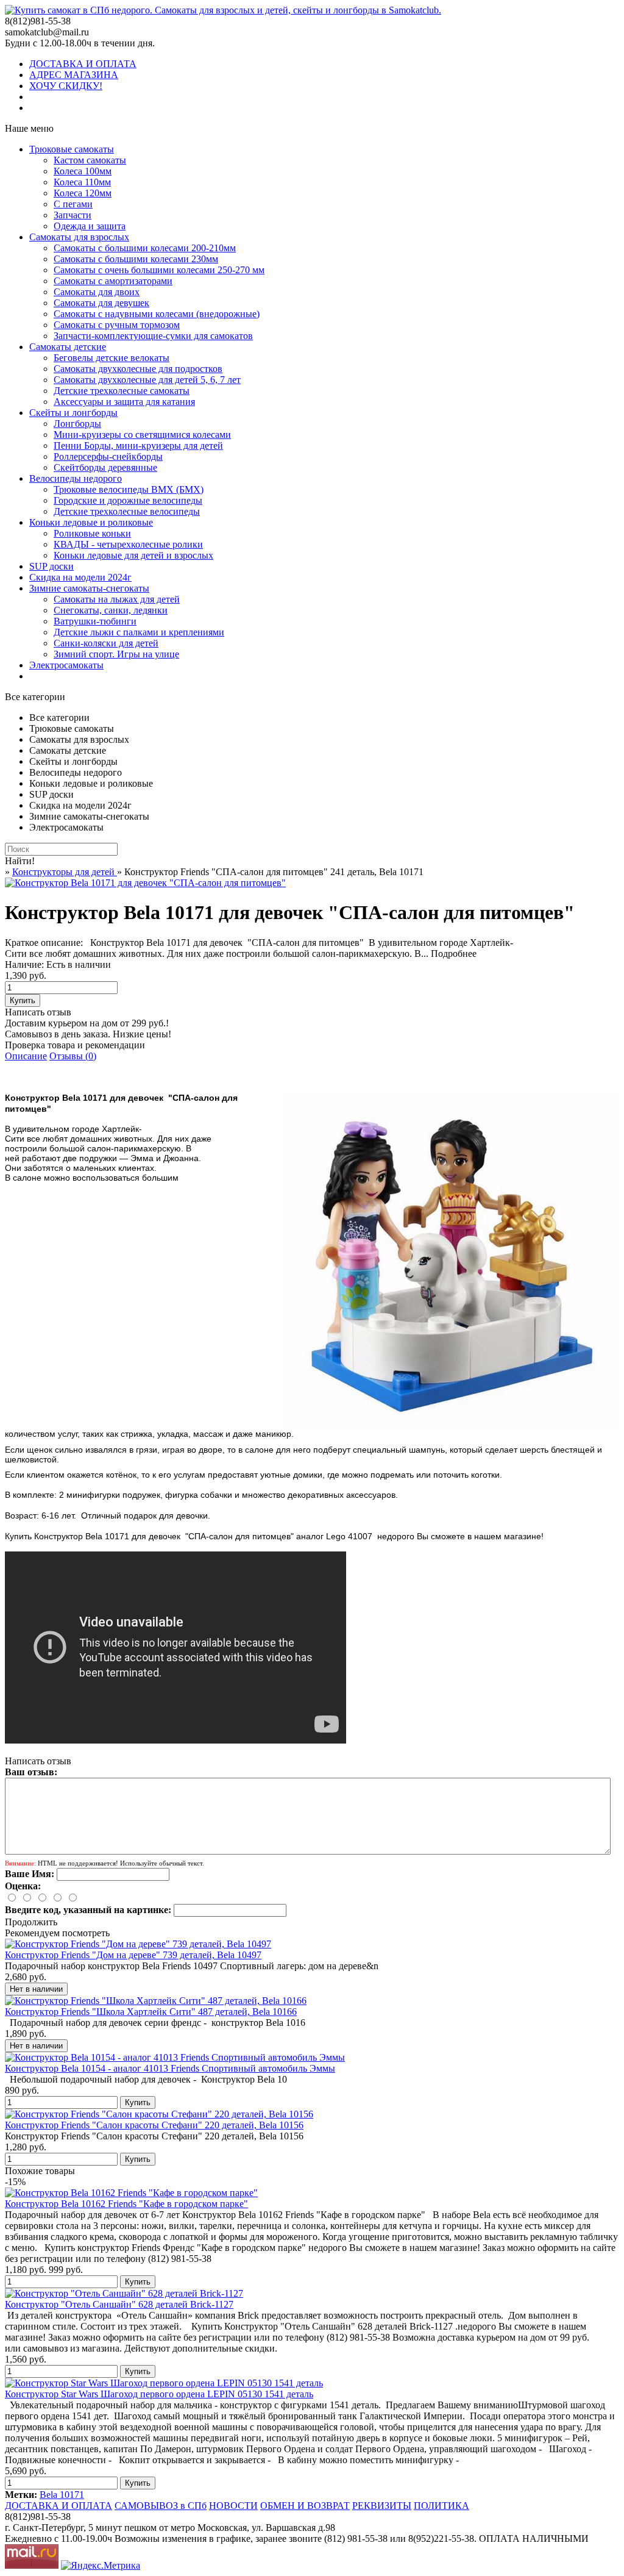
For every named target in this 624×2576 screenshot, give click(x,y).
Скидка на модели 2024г (80, 577)
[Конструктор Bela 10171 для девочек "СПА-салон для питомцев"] (145, 883)
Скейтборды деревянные (105, 467)
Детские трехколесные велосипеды (127, 511)
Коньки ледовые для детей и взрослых (133, 555)
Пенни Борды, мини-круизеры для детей (138, 445)
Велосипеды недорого (76, 478)
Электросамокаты (66, 665)
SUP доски (51, 566)
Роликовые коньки (92, 533)
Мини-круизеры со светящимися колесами (142, 435)
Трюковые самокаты (72, 149)
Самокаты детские (68, 347)
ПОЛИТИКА (441, 2506)
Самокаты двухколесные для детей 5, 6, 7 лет (147, 380)
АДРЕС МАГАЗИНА (74, 75)
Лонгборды (77, 424)
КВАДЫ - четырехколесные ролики (128, 544)
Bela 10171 (62, 2495)
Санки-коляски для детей (106, 643)
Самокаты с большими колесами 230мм (136, 259)
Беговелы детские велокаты (112, 358)
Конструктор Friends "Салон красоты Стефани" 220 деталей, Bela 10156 (154, 2125)
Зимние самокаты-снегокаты (89, 588)
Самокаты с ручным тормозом (117, 325)
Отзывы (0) (73, 1056)
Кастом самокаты (90, 160)
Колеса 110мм (82, 182)
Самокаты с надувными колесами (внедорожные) (157, 314)
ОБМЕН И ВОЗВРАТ (305, 2506)
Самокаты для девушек (101, 303)
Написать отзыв (38, 1012)
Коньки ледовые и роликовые (91, 522)
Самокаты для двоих (97, 292)
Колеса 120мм (83, 193)
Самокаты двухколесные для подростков (138, 369)
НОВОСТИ (233, 2506)
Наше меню (29, 128)
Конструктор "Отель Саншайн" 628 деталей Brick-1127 (119, 2304)
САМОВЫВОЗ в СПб (161, 2506)
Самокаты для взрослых (79, 237)
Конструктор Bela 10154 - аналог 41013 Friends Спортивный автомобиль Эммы (170, 2068)
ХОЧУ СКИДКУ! (66, 86)
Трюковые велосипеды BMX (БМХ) (129, 489)
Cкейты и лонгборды (73, 413)
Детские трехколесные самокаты (122, 391)
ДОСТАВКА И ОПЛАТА (83, 64)
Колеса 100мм (83, 171)
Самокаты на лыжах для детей (117, 599)
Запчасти (73, 215)
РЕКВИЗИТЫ (382, 2506)
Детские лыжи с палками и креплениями (139, 632)
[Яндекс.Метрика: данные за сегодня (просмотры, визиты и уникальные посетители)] (101, 2566)
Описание (26, 1056)
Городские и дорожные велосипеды (128, 500)
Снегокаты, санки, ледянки (111, 610)
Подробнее (454, 953)
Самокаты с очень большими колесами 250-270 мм (159, 270)
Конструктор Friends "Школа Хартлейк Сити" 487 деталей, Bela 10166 (151, 2012)
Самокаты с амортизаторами (113, 281)
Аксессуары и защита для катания (124, 402)
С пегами (73, 204)
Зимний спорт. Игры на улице (116, 654)
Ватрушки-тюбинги (95, 621)
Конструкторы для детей (65, 872)
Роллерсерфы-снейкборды (108, 456)
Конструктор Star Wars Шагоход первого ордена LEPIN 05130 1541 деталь (159, 2394)
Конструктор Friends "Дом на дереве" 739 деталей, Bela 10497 (133, 1955)
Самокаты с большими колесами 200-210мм (145, 248)
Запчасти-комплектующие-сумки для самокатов (153, 336)
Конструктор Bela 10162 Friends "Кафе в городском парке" (126, 2204)
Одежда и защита (90, 226)
